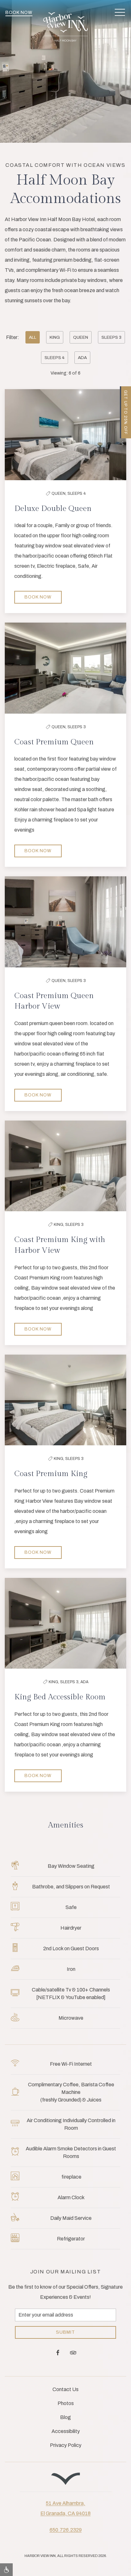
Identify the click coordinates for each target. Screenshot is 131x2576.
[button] (120, 13)
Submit (65, 2332)
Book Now (19, 13)
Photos (66, 2403)
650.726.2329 (66, 2530)
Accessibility (66, 2431)
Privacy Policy (66, 2445)
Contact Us (65, 2389)
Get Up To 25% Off (126, 412)
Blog (65, 2417)
